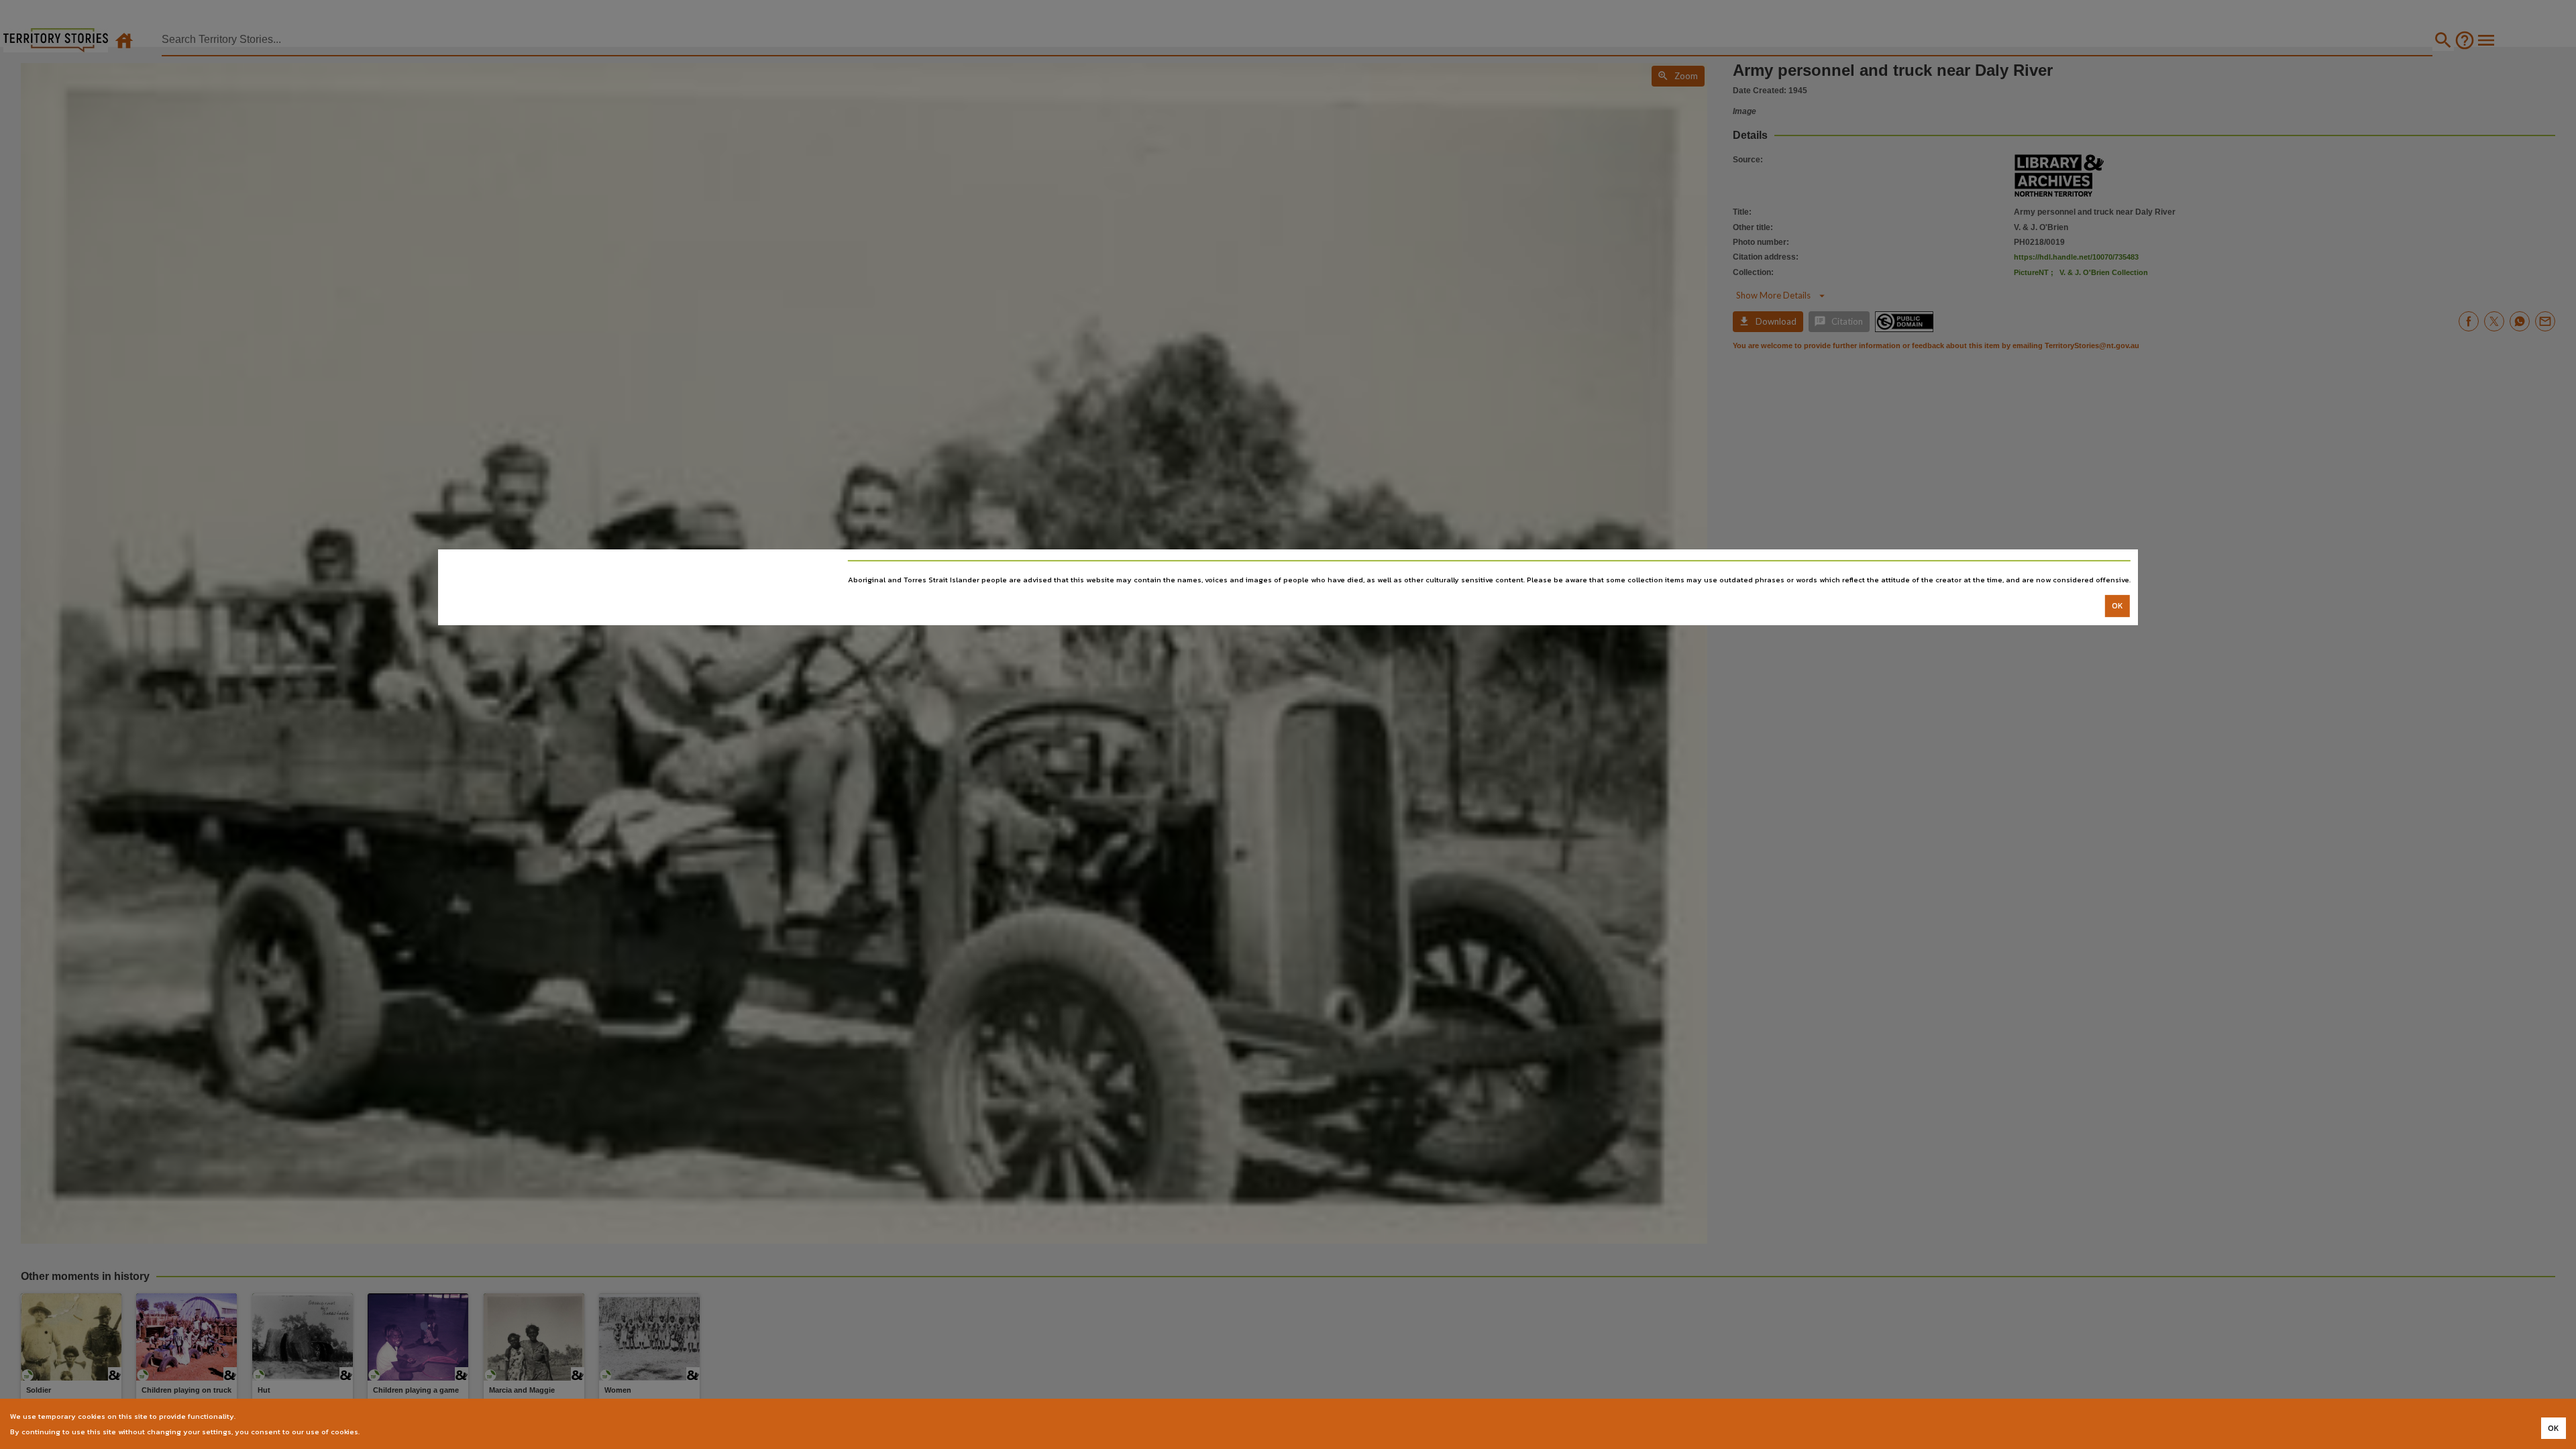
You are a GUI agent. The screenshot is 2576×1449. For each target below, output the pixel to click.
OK (2117, 606)
